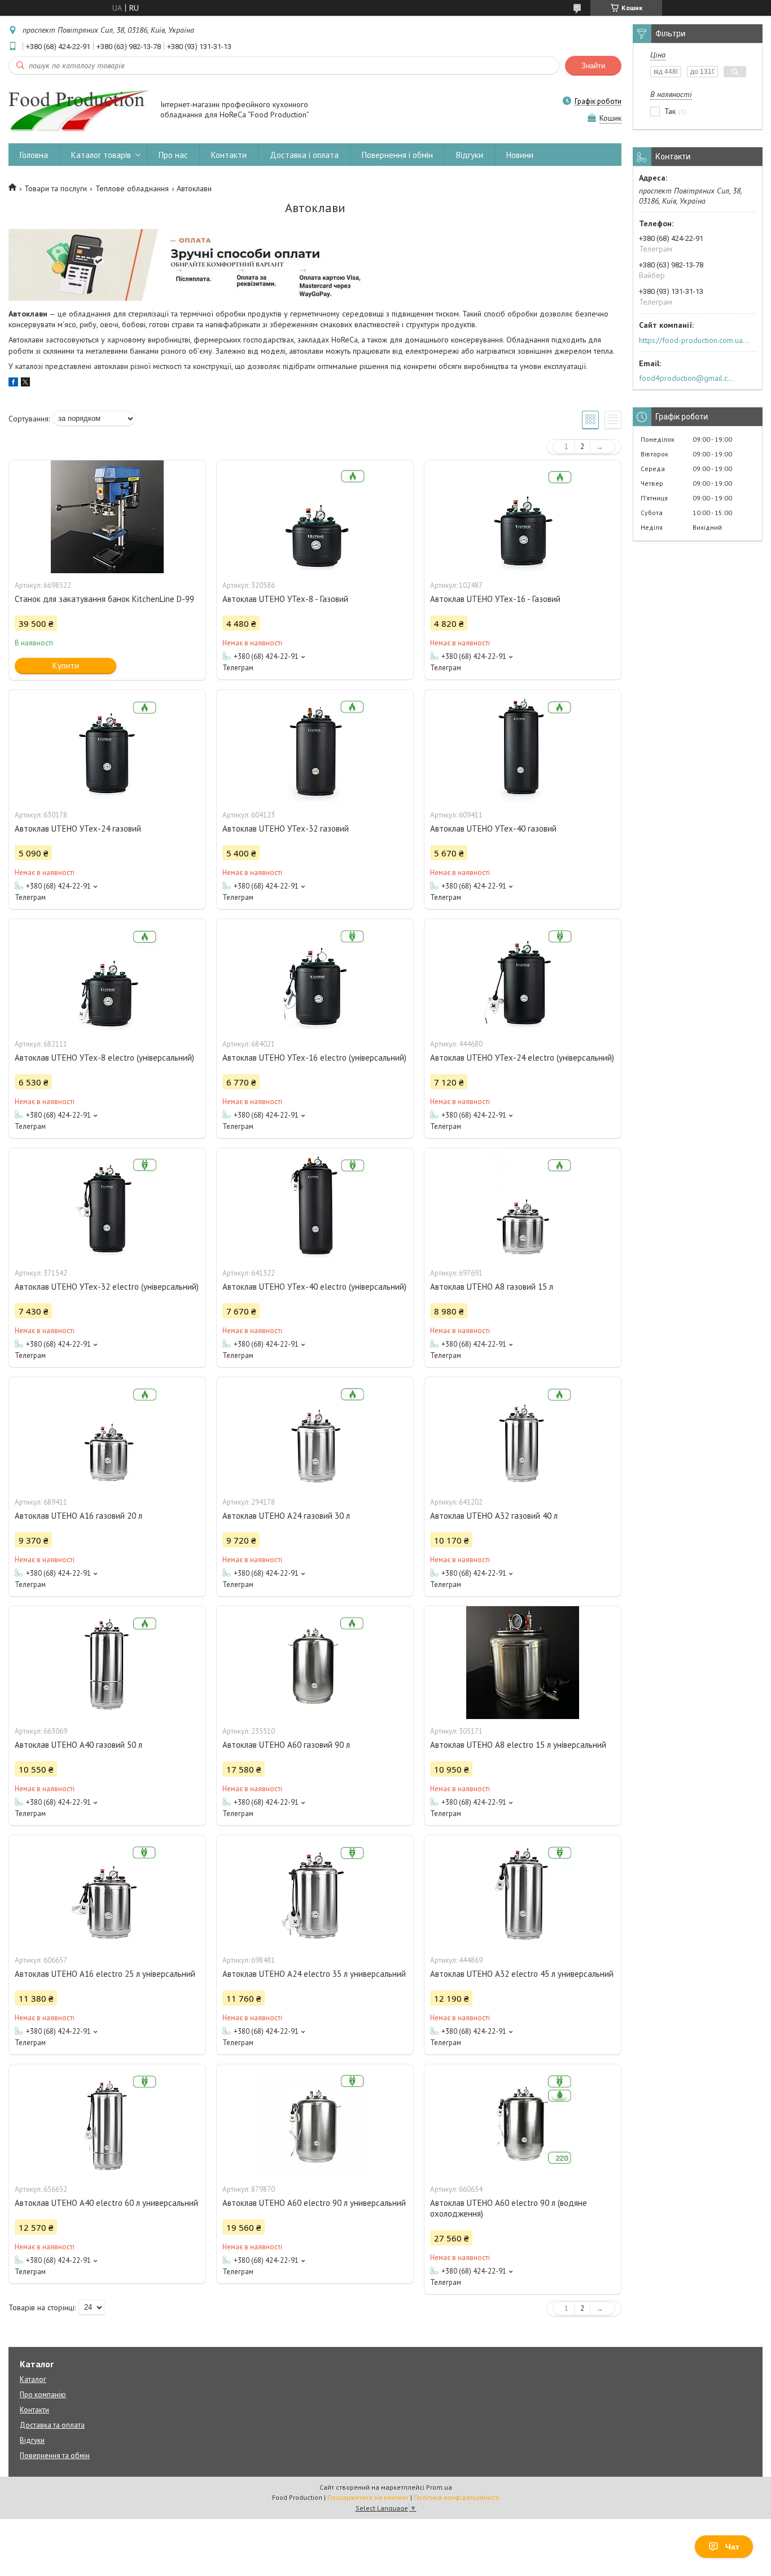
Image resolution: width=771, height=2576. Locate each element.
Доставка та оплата (52, 2425)
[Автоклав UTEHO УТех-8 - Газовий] (315, 517)
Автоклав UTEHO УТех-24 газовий (78, 828)
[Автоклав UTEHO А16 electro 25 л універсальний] (107, 1892)
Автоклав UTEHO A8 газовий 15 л (492, 1287)
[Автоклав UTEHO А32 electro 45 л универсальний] (523, 1892)
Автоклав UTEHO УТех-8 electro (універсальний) (104, 1058)
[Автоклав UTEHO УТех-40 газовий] (523, 746)
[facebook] (13, 384)
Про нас (173, 155)
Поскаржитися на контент (368, 2497)
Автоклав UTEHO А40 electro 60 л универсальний (106, 2203)
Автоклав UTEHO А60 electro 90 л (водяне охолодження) (509, 2208)
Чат (732, 2547)
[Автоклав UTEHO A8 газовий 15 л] (523, 1205)
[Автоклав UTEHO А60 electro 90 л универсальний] (315, 2121)
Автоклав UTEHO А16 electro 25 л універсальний (105, 1974)
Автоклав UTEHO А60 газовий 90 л (286, 1745)
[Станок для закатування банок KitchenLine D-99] (107, 517)
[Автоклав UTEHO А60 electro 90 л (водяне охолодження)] (523, 2121)
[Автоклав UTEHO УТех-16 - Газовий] (523, 517)
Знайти (593, 66)
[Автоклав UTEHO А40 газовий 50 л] (107, 1663)
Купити (66, 665)
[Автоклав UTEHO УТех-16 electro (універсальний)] (315, 975)
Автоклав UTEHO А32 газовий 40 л (494, 1516)
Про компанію (43, 2395)
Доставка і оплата (304, 155)
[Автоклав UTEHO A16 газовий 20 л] (107, 1434)
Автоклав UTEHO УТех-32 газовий (286, 828)
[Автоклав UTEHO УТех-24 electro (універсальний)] (523, 975)
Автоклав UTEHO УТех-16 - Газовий (495, 599)
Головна (34, 155)
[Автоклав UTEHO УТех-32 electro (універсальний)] (107, 1205)
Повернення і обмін (397, 155)
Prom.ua (439, 2487)
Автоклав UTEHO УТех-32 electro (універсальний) (107, 1287)
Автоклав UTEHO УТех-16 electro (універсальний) (314, 1058)
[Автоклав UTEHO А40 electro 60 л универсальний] (107, 2121)
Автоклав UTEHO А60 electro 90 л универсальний (314, 2203)
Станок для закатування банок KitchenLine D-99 (104, 599)
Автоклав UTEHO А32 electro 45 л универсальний (522, 1974)
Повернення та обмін (55, 2456)
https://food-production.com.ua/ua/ (694, 340)
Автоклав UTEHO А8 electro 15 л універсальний (518, 1745)
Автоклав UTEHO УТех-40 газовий (493, 828)
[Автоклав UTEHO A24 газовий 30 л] (315, 1434)
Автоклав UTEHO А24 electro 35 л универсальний (314, 1974)
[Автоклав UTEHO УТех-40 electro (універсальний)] (315, 1205)
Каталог (33, 2379)
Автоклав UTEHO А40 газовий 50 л (78, 1745)
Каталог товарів (101, 155)
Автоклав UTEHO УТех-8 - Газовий (285, 599)
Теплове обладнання (132, 188)
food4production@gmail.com (688, 378)
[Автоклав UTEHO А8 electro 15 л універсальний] (523, 1663)
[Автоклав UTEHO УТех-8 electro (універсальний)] (107, 975)
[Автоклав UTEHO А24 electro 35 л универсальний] (315, 1892)
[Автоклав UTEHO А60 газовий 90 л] (315, 1663)
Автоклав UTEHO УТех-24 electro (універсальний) (522, 1058)
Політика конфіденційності (457, 2497)
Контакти (229, 155)
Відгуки (470, 155)
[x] (25, 384)
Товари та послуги (56, 188)
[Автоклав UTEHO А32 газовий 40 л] (523, 1434)
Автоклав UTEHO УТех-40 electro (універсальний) (314, 1287)
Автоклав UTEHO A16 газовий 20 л (78, 1516)
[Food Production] (79, 111)
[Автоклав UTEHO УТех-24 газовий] (107, 746)
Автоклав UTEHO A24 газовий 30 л (286, 1516)
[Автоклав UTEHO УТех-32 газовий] (315, 746)
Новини (520, 155)
